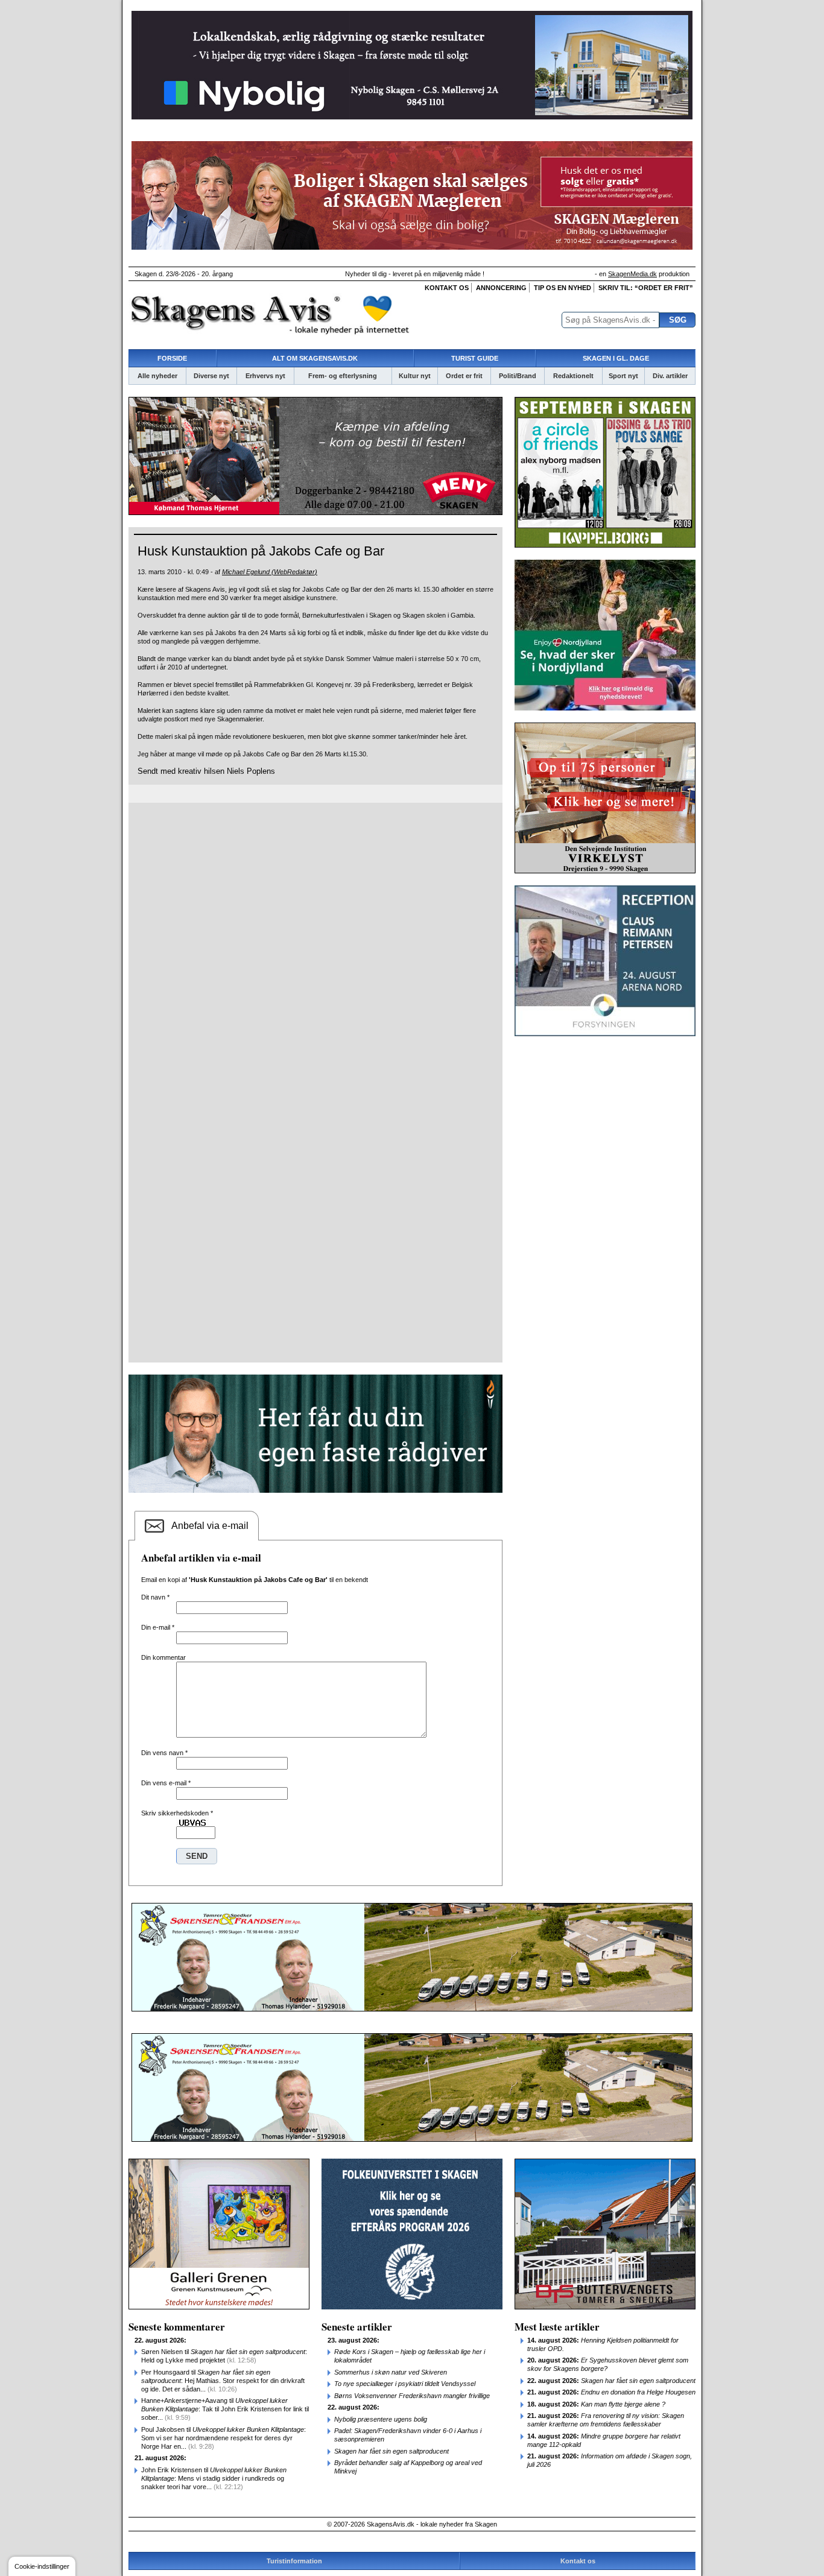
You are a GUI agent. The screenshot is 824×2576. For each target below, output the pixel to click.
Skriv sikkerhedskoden (177, 1813)
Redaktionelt (573, 376)
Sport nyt (623, 376)
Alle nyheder (157, 376)
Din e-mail (158, 1627)
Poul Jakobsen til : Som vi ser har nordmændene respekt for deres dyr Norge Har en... (223, 2438)
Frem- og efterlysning (343, 376)
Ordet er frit (464, 376)
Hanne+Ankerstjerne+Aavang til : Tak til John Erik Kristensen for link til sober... (225, 2409)
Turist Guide (475, 358)
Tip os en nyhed (563, 288)
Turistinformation (294, 2561)
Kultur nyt (415, 376)
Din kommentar (163, 1657)
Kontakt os (447, 288)
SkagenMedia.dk (632, 274)
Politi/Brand (518, 376)
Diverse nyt (211, 376)
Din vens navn (164, 1753)
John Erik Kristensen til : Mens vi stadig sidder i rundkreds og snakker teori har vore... (214, 2478)
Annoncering (501, 288)
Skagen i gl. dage (616, 358)
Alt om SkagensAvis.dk (315, 358)
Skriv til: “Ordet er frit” (646, 288)
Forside (172, 358)
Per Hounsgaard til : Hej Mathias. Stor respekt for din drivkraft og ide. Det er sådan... (223, 2381)
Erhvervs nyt (265, 376)
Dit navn (155, 1597)
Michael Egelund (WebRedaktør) (270, 572)
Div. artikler (670, 376)
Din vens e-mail (166, 1783)
